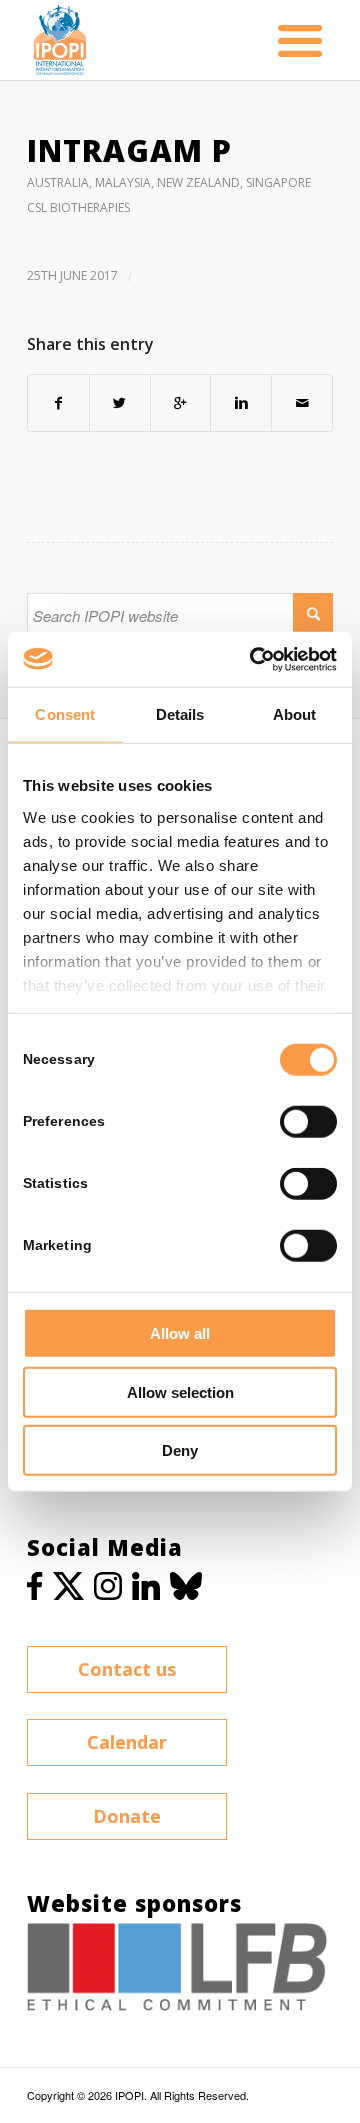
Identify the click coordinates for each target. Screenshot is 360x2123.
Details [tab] (180, 714)
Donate (127, 1816)
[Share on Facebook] (58, 403)
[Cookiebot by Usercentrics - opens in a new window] (254, 659)
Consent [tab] (65, 714)
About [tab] (295, 714)
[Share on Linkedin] (241, 403)
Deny (180, 1450)
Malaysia (123, 182)
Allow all (180, 1333)
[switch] (308, 1122)
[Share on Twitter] (120, 403)
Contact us (127, 1669)
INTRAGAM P (129, 150)
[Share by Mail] (302, 403)
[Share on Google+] (181, 403)
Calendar (127, 1742)
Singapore (278, 182)
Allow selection (180, 1391)
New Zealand (198, 182)
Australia (58, 182)
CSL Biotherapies (78, 207)
